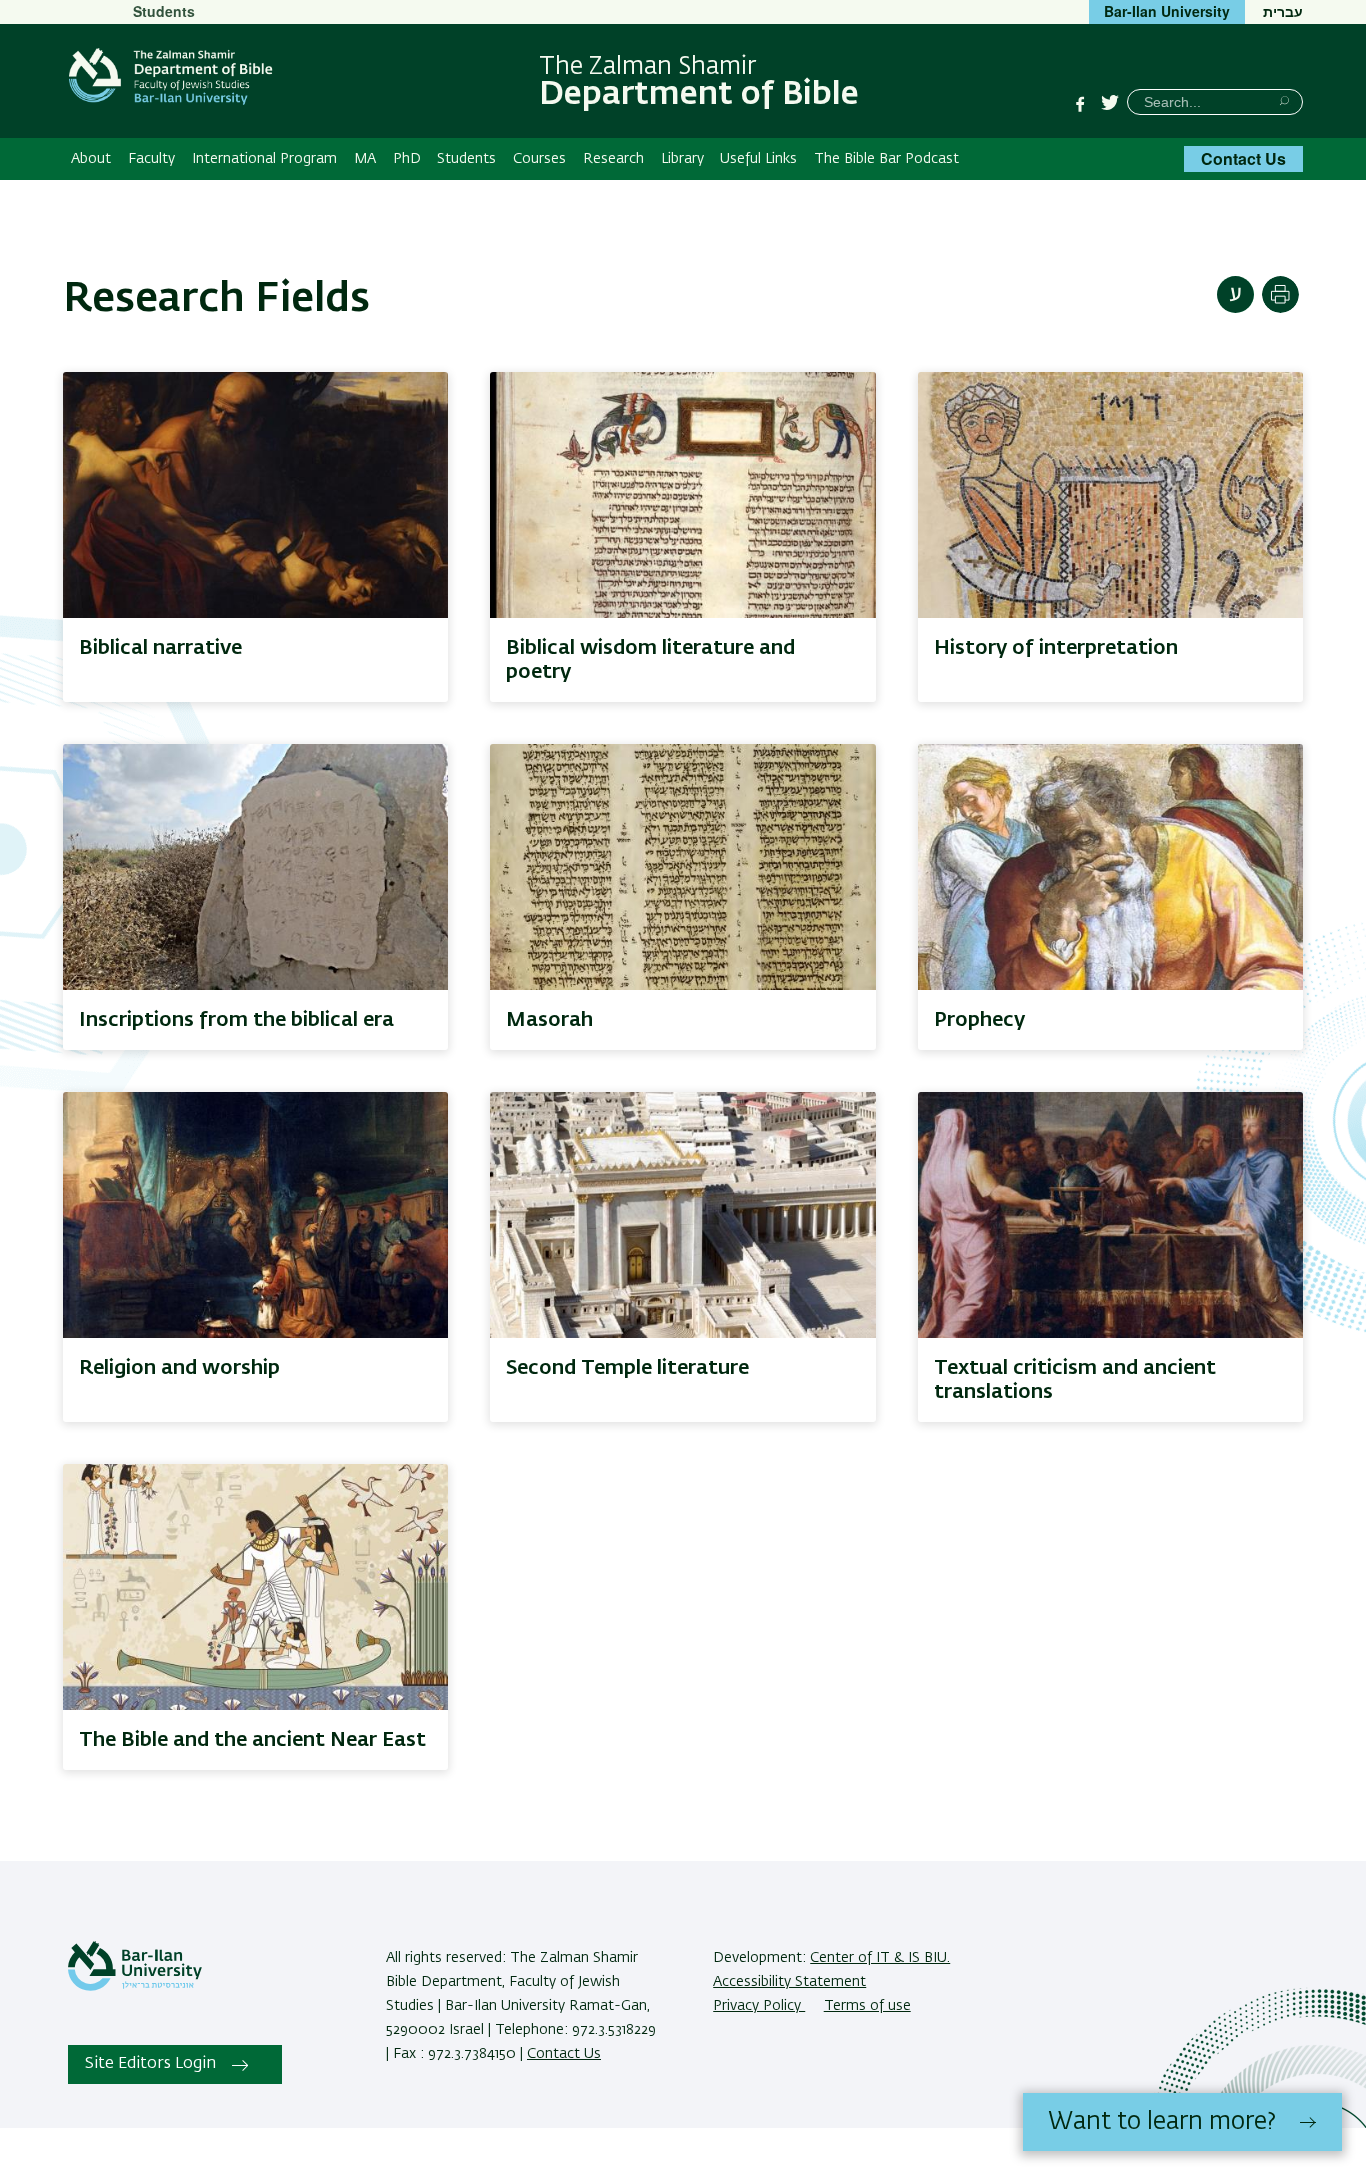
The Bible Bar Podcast (886, 159)
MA (365, 159)
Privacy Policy (759, 2006)
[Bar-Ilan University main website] (135, 1987)
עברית (1283, 11)
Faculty (151, 159)
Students (164, 11)
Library (682, 159)
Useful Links (758, 159)
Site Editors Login (150, 2064)
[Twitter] (1110, 104)
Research (613, 159)
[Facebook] (1080, 104)
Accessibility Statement (789, 1982)
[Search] (1284, 100)
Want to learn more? (1162, 2122)
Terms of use (867, 2006)
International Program (264, 159)
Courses (539, 159)
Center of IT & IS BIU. (880, 1958)
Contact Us (1243, 158)
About (91, 159)
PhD (407, 159)
